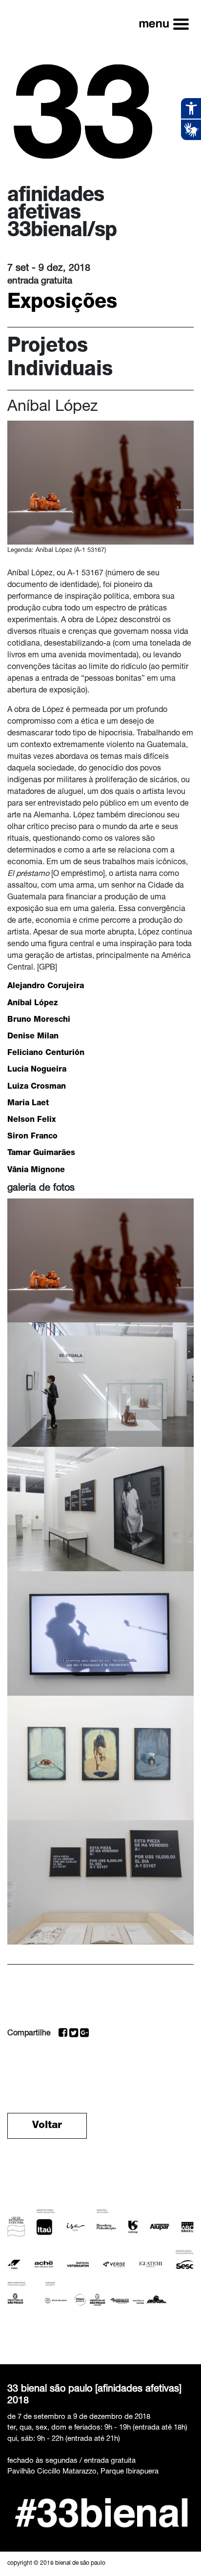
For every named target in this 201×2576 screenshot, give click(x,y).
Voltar (47, 2126)
